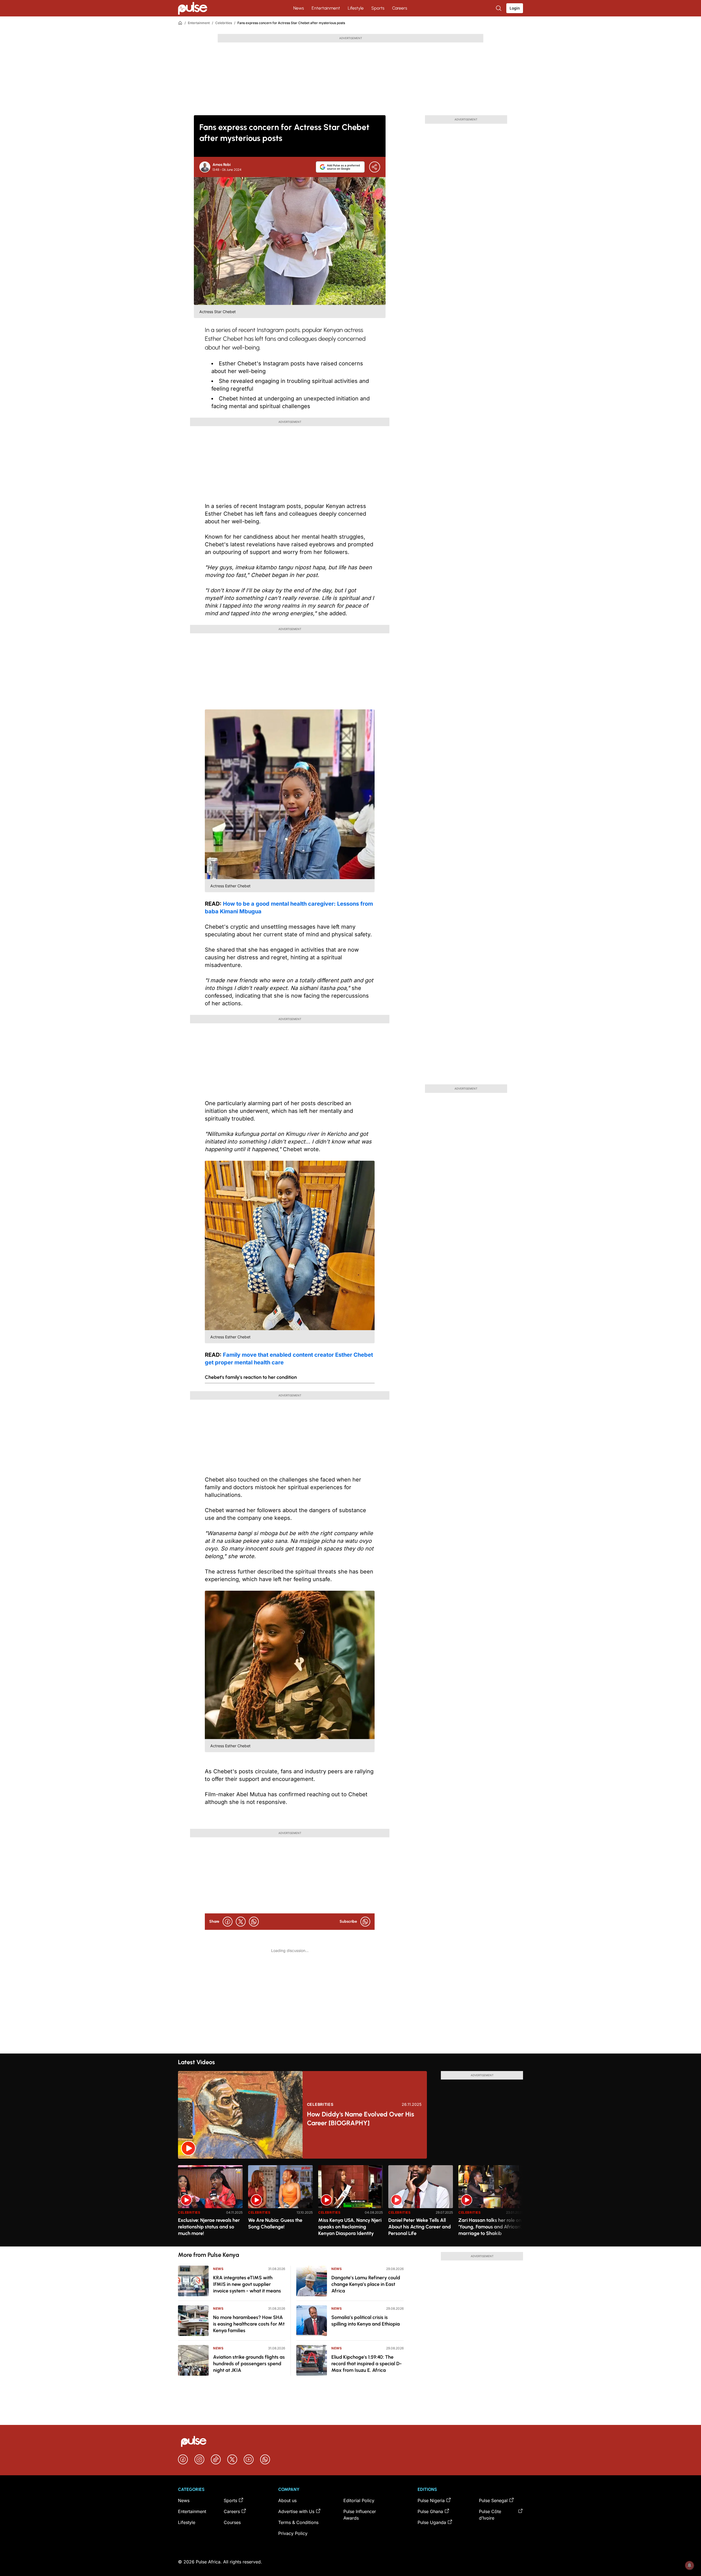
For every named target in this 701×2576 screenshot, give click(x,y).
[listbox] (350, 2203)
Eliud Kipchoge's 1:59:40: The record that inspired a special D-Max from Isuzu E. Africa (367, 2364)
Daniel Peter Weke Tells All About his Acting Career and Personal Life (420, 2227)
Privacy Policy (293, 2533)
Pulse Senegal (493, 2500)
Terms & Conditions (298, 2522)
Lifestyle (356, 8)
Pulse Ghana (430, 2511)
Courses (232, 2522)
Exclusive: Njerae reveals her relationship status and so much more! (209, 2227)
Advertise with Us (296, 2511)
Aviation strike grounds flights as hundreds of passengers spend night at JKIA (249, 2364)
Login (515, 8)
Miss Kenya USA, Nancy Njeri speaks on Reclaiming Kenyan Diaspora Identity (350, 2227)
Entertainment (326, 8)
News (299, 8)
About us (287, 2500)
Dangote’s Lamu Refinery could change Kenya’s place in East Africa (366, 2284)
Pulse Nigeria (431, 2500)
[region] (350, 2203)
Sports (378, 8)
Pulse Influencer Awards (360, 2515)
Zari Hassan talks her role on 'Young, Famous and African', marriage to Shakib (490, 2227)
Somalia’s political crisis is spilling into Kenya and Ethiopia (366, 2321)
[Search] (499, 8)
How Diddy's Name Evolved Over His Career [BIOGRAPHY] (360, 2119)
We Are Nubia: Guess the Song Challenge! (275, 2223)
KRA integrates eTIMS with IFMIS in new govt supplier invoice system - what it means (247, 2284)
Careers (400, 8)
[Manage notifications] (689, 2565)
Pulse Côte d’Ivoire (490, 2515)
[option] (210, 2204)
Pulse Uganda (432, 2522)
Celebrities (224, 23)
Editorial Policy (359, 2500)
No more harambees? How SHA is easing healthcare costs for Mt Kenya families (249, 2324)
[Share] (375, 167)
